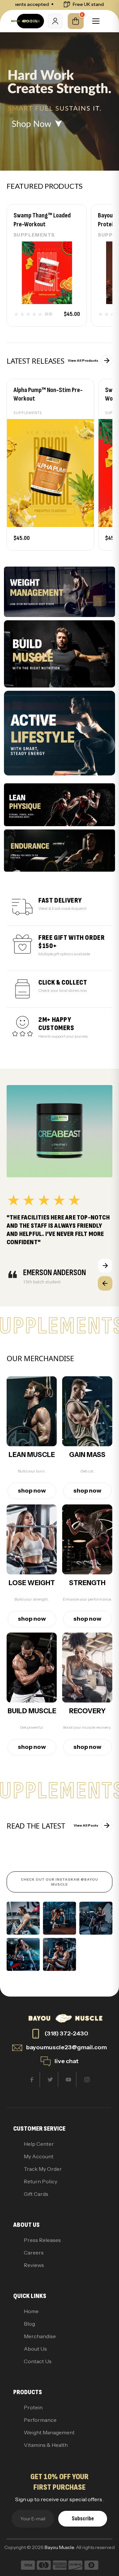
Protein (33, 2407)
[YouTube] (69, 2079)
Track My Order (43, 2169)
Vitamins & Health (46, 2445)
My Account (39, 2156)
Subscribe (83, 2519)
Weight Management (49, 2432)
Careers (34, 2253)
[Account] (55, 21)
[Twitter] (50, 2079)
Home (31, 2311)
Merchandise (40, 2336)
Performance (40, 2420)
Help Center (39, 2144)
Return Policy (40, 2181)
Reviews (34, 2265)
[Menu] (96, 21)
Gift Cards (36, 2194)
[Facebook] (32, 2079)
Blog (29, 2324)
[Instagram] (87, 2079)
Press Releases (42, 2240)
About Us (35, 2349)
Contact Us (38, 2361)
